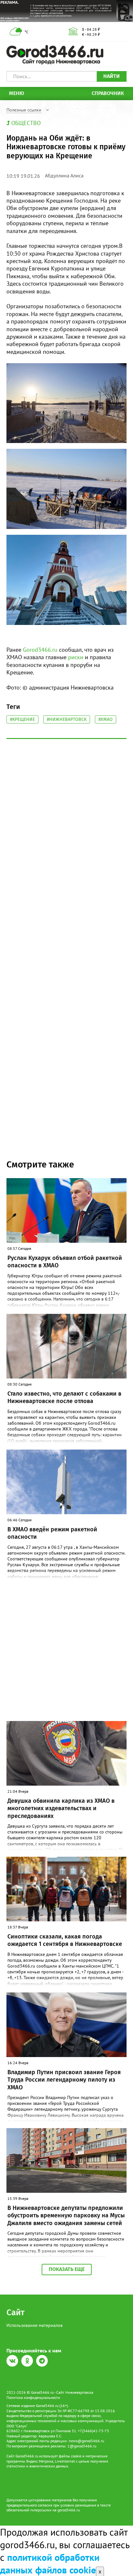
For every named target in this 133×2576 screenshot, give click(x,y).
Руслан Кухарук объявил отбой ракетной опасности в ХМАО (65, 1262)
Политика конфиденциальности (33, 2397)
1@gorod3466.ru (82, 2446)
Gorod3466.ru (40, 650)
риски (76, 657)
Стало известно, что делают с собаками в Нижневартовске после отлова (64, 1397)
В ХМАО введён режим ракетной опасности (52, 1533)
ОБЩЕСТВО (26, 123)
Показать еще (67, 2269)
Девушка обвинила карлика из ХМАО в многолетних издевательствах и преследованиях (61, 1808)
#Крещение (22, 719)
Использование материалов (35, 2325)
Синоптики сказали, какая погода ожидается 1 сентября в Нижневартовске (65, 1940)
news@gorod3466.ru (86, 2441)
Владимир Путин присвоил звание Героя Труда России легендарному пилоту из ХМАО (64, 2080)
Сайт (15, 2312)
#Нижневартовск (67, 719)
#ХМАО (106, 719)
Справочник (108, 93)
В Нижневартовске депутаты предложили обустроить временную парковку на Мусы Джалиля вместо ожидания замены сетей (66, 2216)
